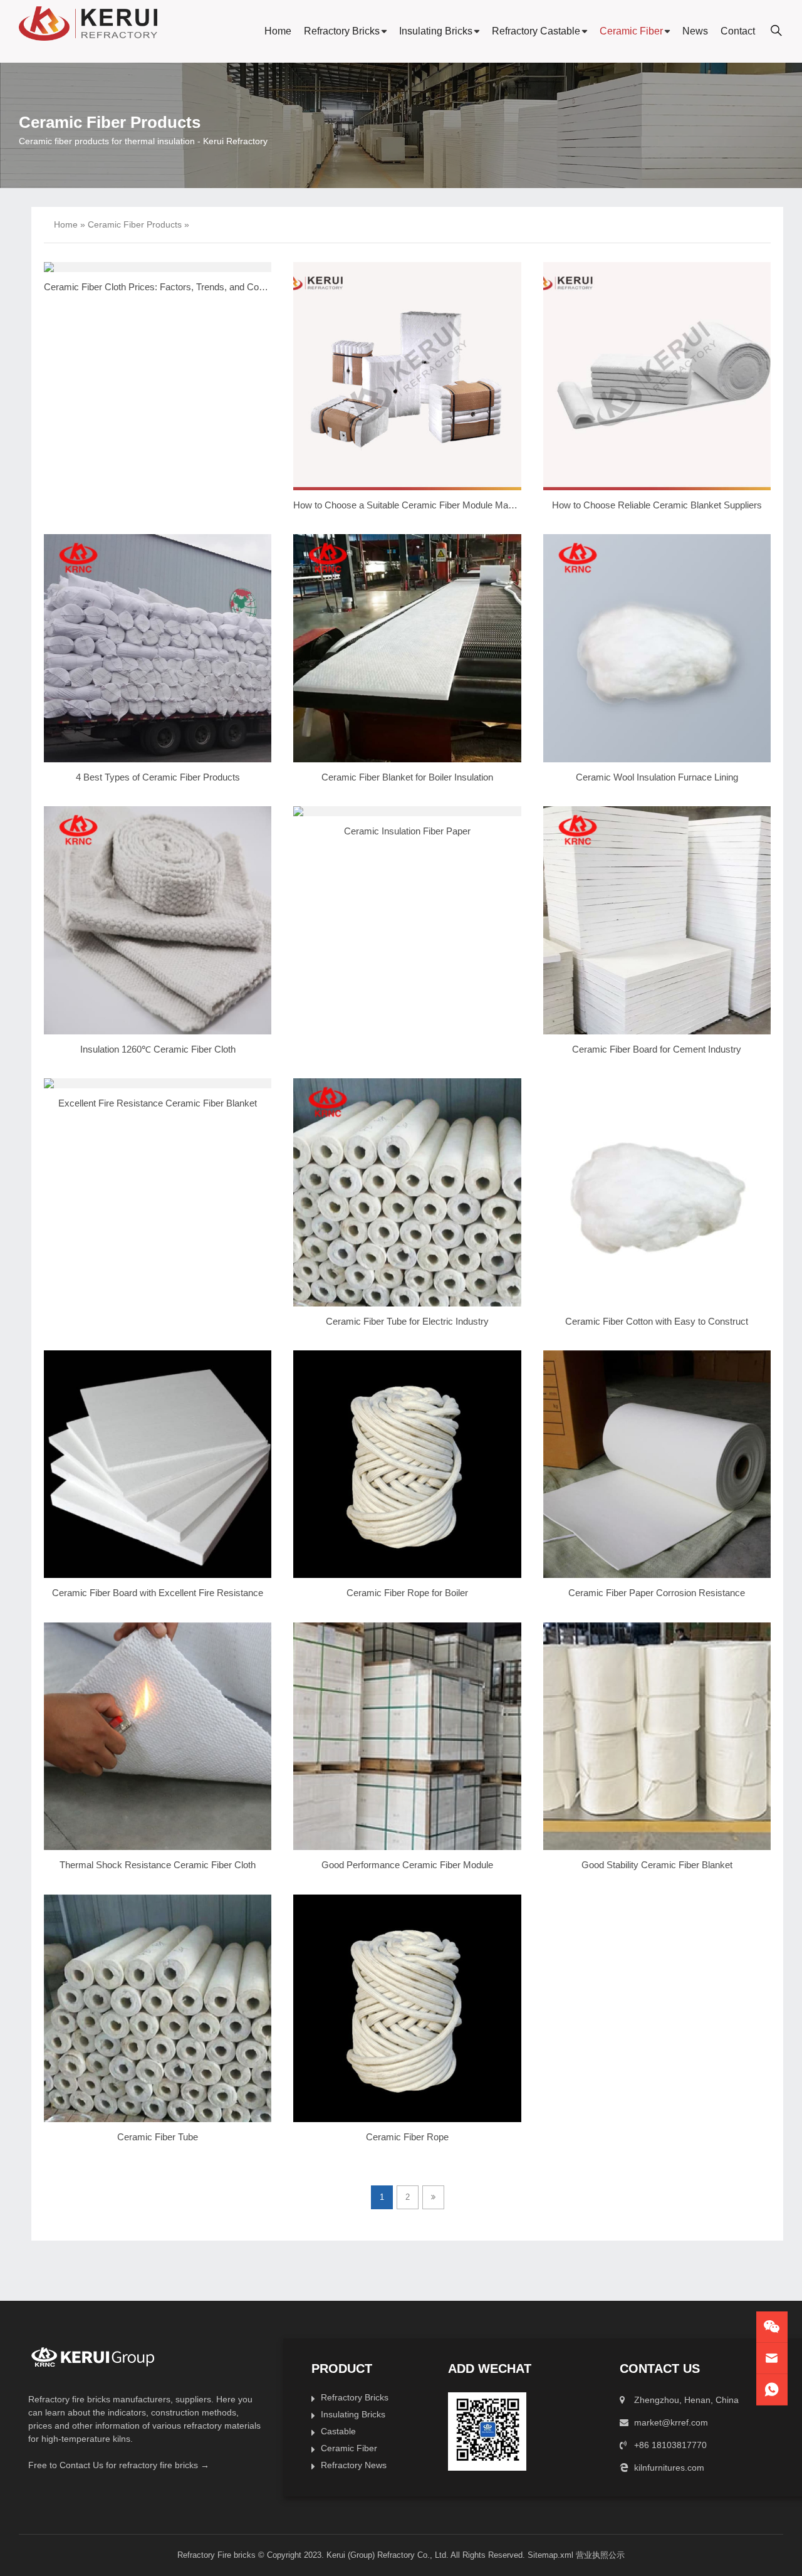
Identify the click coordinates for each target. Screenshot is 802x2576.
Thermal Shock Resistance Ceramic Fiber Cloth (158, 1865)
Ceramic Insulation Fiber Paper (407, 831)
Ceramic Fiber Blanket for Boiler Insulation (407, 777)
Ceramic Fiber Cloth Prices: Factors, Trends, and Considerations (176, 287)
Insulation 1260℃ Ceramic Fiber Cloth (158, 1049)
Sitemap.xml (550, 2555)
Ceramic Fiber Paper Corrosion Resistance (657, 1593)
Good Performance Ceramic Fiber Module (407, 1865)
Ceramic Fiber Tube (158, 2137)
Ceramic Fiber (631, 31)
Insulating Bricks (436, 31)
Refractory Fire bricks (216, 2555)
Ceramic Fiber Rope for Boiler (407, 1593)
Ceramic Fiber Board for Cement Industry (657, 1049)
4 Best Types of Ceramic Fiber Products (158, 777)
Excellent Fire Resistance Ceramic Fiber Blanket (158, 1103)
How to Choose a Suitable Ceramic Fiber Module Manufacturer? (424, 505)
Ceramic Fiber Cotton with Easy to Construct (657, 1321)
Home (278, 31)
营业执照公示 (600, 2555)
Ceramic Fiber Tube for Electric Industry (407, 1321)
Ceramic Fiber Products (135, 224)
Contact (738, 31)
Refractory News (354, 2465)
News (695, 31)
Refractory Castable (536, 31)
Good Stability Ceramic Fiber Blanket (657, 1865)
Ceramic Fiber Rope (407, 2137)
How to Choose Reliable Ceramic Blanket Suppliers (657, 505)
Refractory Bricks (342, 31)
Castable (338, 2431)
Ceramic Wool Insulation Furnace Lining (657, 777)
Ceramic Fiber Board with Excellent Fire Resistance (158, 1593)
